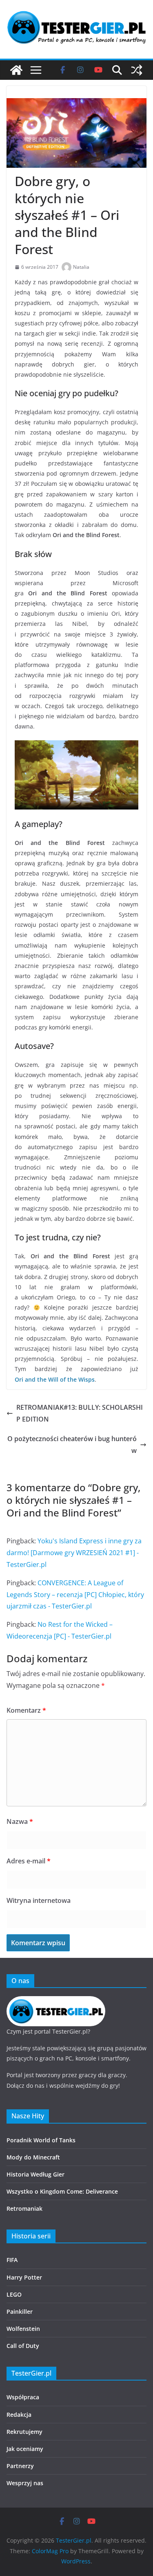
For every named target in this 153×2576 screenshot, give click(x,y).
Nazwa (20, 1821)
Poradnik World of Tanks (41, 2140)
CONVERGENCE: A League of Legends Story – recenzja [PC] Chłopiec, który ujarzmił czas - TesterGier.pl (75, 1595)
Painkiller (20, 2312)
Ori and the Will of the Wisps (55, 1379)
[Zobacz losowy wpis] (137, 70)
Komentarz (26, 1710)
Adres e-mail (29, 1861)
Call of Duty (23, 2346)
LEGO (14, 2294)
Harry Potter (24, 2277)
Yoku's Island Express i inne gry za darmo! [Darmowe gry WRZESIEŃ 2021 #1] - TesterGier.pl (74, 1553)
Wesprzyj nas (25, 2483)
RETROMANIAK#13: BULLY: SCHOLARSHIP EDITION (80, 1413)
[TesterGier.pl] (16, 70)
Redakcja (19, 2415)
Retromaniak (24, 2208)
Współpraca (23, 2397)
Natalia (81, 267)
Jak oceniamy (25, 2449)
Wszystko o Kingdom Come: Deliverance (62, 2191)
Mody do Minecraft (33, 2157)
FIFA (12, 2260)
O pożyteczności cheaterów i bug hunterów (72, 1445)
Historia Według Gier (35, 2174)
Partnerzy (20, 2466)
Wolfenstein (23, 2329)
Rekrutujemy (24, 2432)
